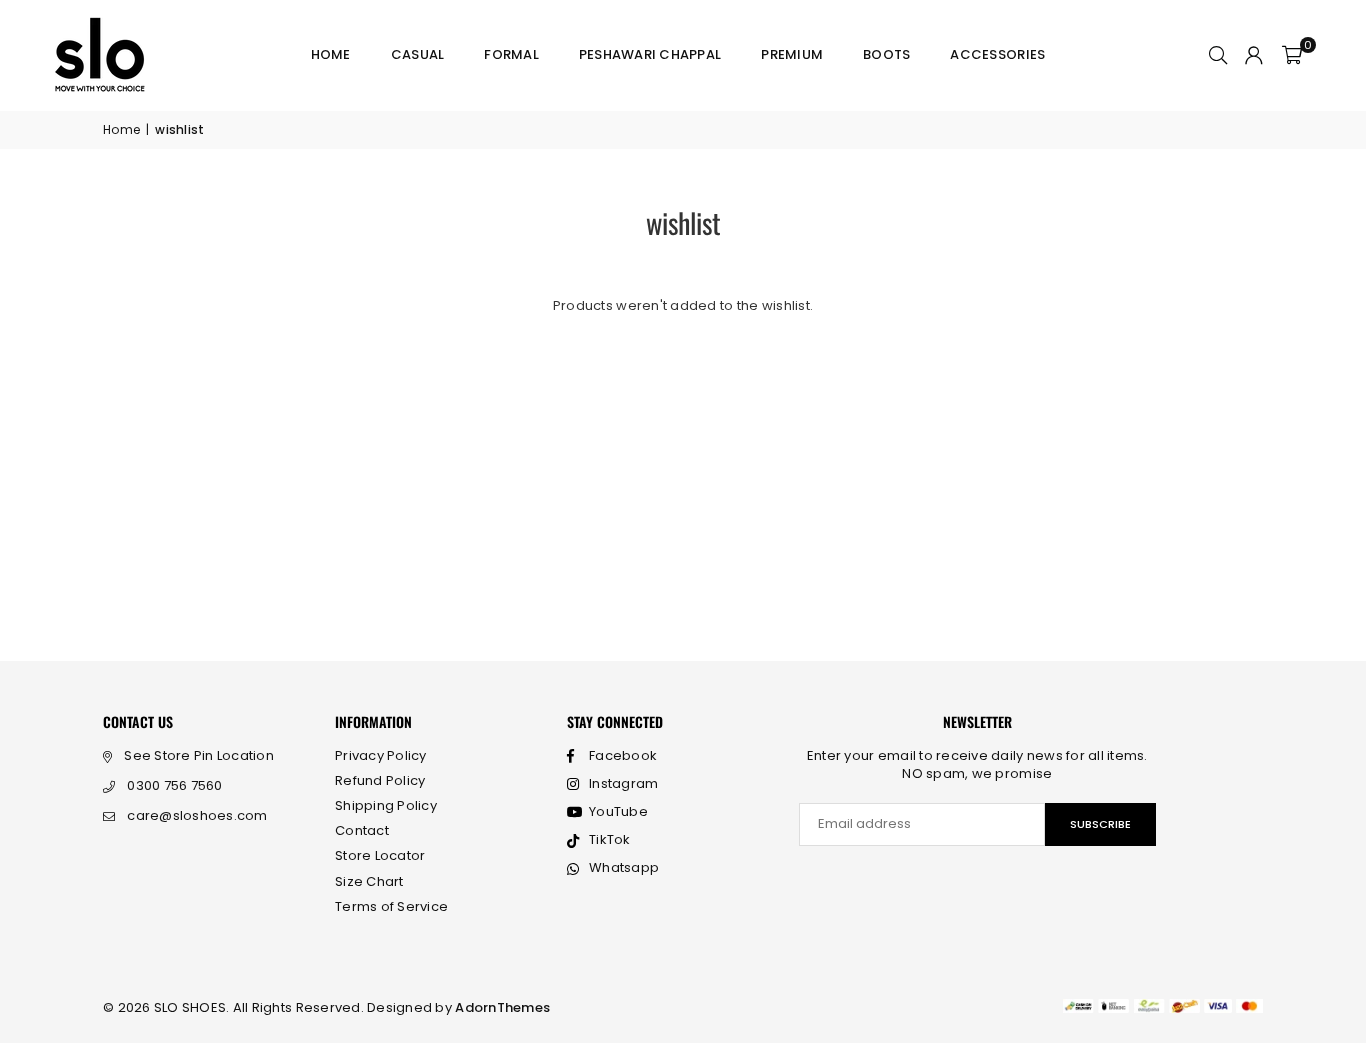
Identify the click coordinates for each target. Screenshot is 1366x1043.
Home (331, 54)
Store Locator (380, 855)
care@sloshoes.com (197, 815)
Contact (362, 830)
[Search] (1218, 55)
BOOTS (886, 54)
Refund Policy (380, 780)
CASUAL (418, 54)
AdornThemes (502, 1007)
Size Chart (369, 881)
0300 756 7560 (174, 785)
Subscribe (1100, 824)
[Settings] (1254, 55)
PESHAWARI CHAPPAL (650, 54)
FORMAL (511, 54)
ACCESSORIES (997, 54)
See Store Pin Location (199, 755)
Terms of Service (391, 906)
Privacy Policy (381, 755)
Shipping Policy (386, 805)
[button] (1292, 55)
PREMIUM (792, 54)
